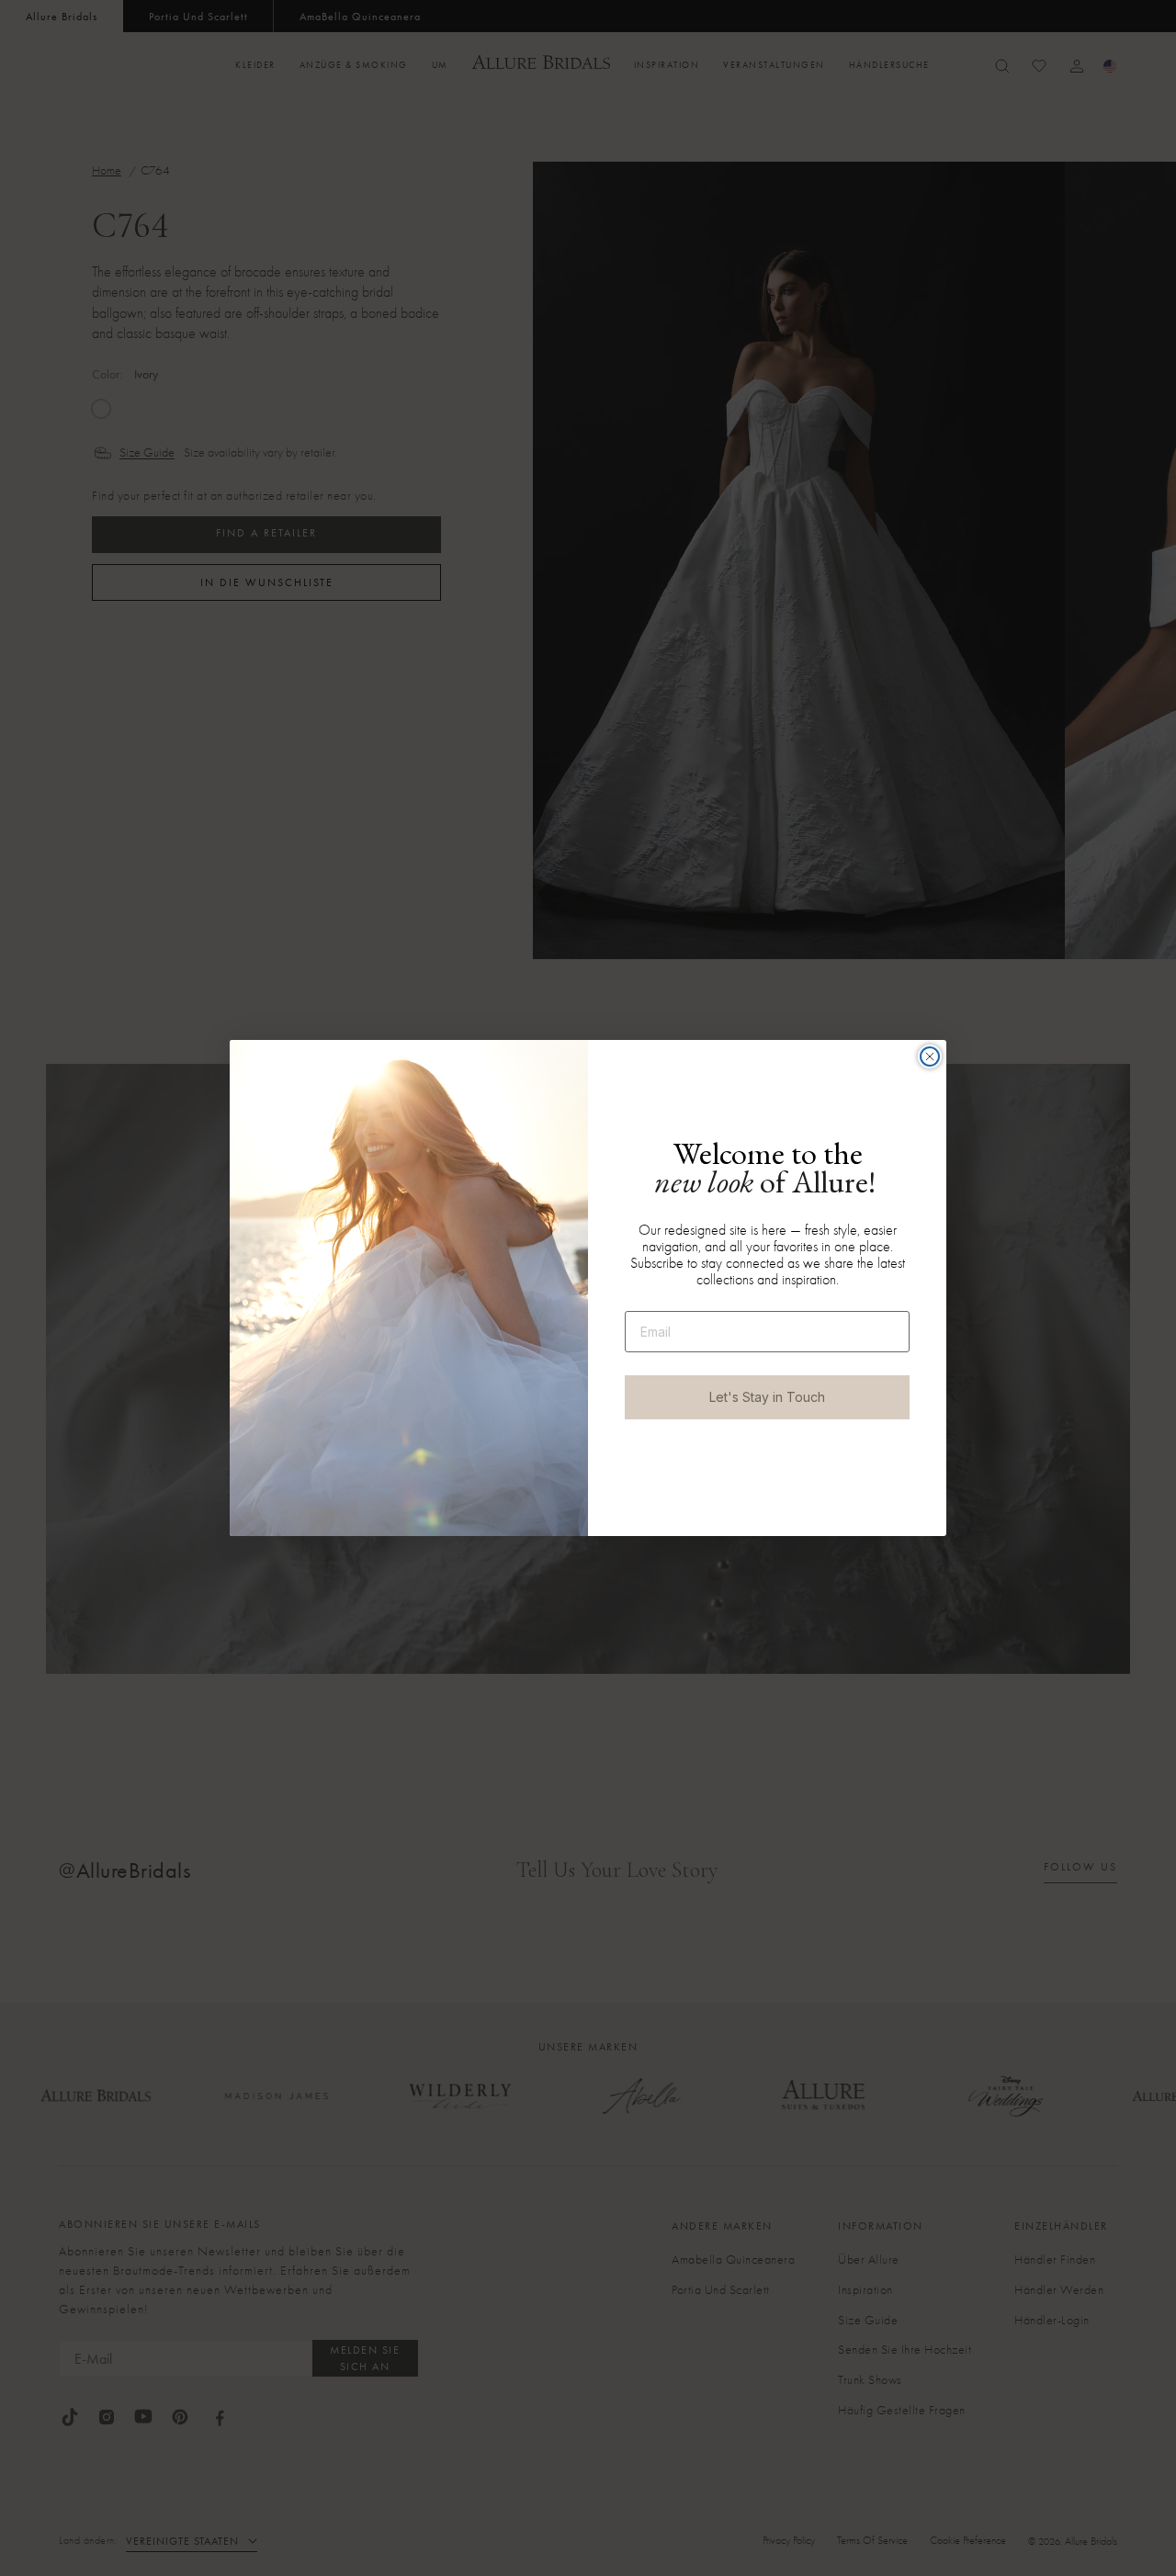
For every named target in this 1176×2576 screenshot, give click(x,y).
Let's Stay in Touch (767, 1397)
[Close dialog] (930, 1056)
